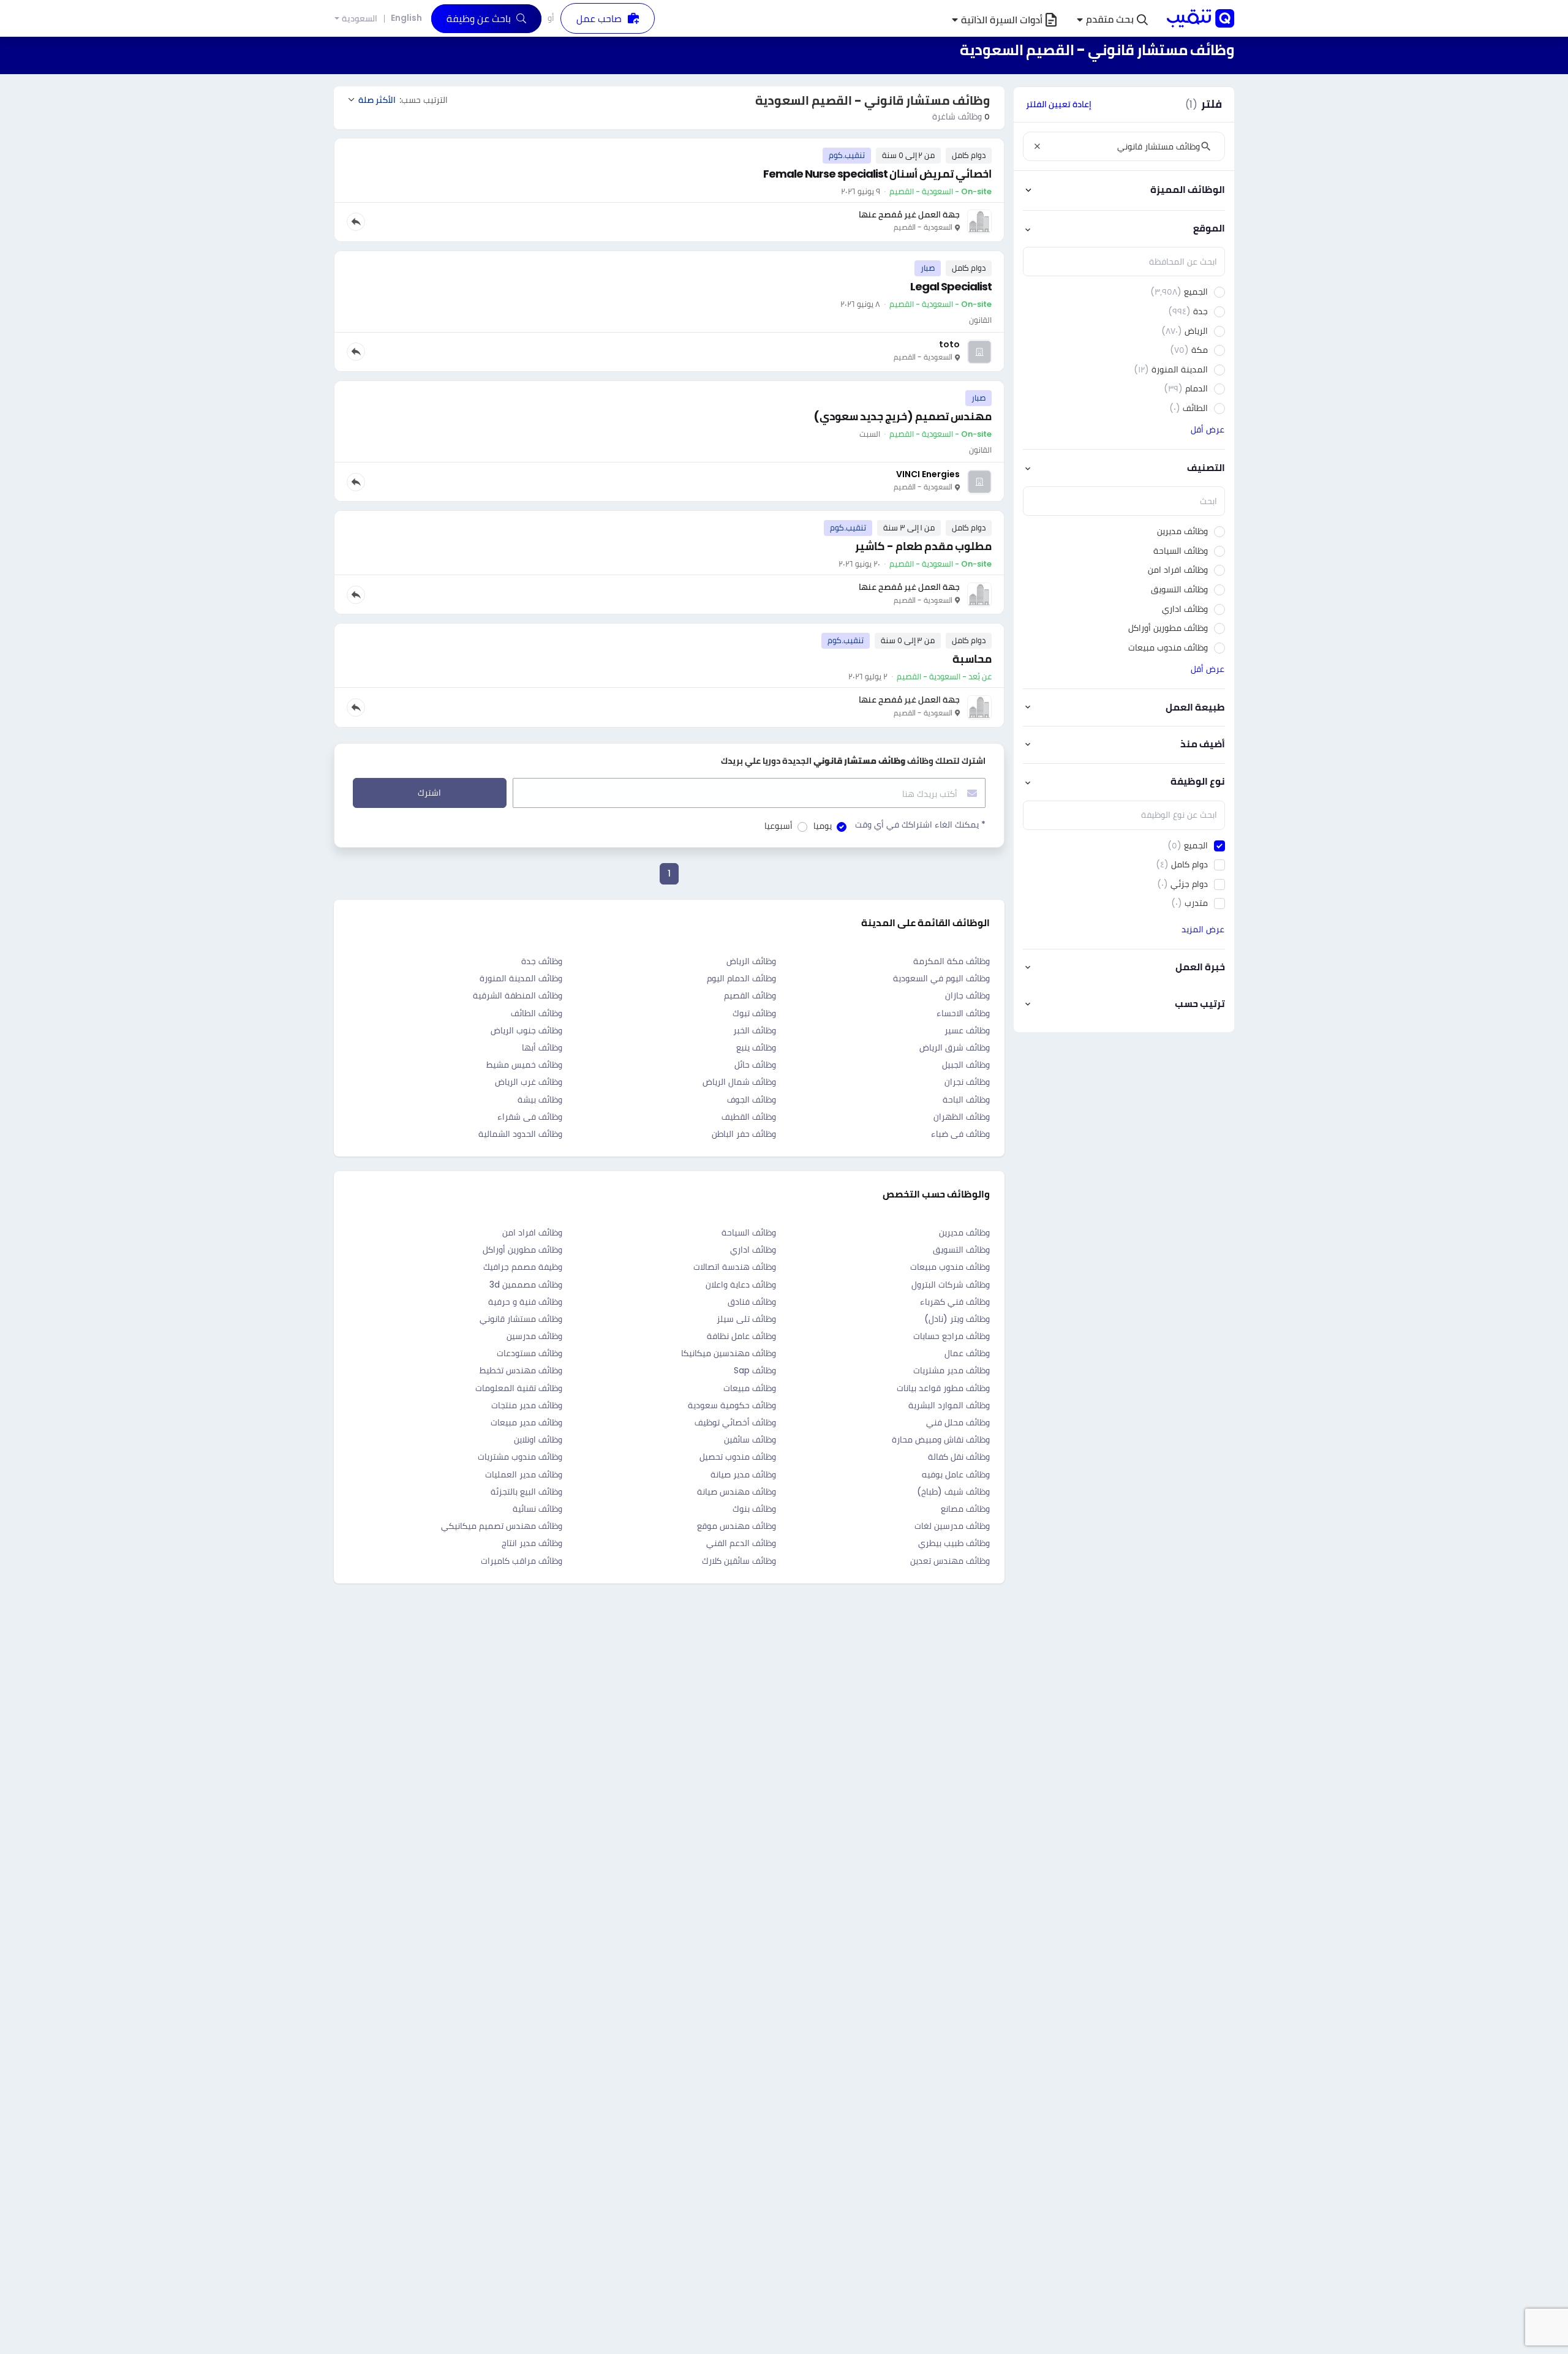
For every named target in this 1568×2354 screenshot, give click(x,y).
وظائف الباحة (966, 1100)
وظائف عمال (967, 1353)
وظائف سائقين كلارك (739, 1561)
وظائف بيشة (540, 1100)
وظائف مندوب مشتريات (520, 1457)
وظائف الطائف (537, 1013)
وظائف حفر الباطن (744, 1134)
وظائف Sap (755, 1370)
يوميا (823, 826)
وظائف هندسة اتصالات (735, 1267)
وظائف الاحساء (963, 1013)
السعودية (360, 19)
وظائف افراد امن (532, 1232)
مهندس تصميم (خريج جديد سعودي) (903, 416)
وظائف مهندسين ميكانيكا (729, 1353)
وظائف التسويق (961, 1250)
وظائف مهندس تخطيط (521, 1370)
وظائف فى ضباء (960, 1134)
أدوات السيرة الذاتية (1002, 20)
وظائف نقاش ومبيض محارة (941, 1439)
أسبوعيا (778, 826)
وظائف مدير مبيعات (526, 1422)
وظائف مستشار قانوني (521, 1319)
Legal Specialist (951, 286)
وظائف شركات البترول (951, 1285)
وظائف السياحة (749, 1232)
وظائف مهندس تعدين (950, 1561)
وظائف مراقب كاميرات (522, 1561)
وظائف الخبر (755, 1030)
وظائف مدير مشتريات (952, 1370)
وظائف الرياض (751, 961)
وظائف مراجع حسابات (952, 1336)
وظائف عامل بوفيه (956, 1474)
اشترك (429, 793)
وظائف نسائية (537, 1509)
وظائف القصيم (750, 995)
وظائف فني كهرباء (955, 1302)
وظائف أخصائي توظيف (735, 1422)
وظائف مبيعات (750, 1388)
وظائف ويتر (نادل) (957, 1319)
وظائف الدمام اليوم (741, 978)
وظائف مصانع (965, 1509)
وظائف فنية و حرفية (525, 1302)
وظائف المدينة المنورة (521, 978)
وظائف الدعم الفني (741, 1543)
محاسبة (972, 659)
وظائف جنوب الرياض (526, 1030)
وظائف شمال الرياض (739, 1082)
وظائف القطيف (749, 1117)
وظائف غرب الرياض (529, 1082)
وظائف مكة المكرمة (952, 961)
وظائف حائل (755, 1065)
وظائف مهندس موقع (737, 1526)
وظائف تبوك (754, 1013)
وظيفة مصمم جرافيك (523, 1267)
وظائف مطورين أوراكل (522, 1250)
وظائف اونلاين (538, 1439)
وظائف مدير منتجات (527, 1405)
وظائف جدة (542, 961)
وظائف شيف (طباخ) (953, 1492)
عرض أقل (1208, 429)
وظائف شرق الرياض (955, 1047)
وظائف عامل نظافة (741, 1336)
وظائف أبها (542, 1047)
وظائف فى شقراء (530, 1117)
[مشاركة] (356, 222)
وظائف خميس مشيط (524, 1065)
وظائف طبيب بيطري (954, 1543)
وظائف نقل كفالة (959, 1457)
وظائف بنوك (754, 1509)
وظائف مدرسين (534, 1336)
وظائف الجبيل (966, 1065)
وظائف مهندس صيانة (737, 1492)
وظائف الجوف (752, 1100)
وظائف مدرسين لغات (952, 1526)
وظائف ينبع (756, 1047)
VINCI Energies (928, 474)
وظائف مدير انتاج (532, 1543)
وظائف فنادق (752, 1302)
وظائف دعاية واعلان (741, 1285)
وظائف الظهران (962, 1117)
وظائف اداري (753, 1250)
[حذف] (1037, 146)
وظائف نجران (967, 1082)
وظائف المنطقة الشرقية (518, 995)
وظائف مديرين (964, 1232)
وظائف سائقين (750, 1439)
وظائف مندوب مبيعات (950, 1267)
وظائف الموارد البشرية (949, 1405)
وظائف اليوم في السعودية (941, 978)
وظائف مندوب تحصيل (738, 1457)
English (406, 18)
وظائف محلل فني (958, 1422)
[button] (1112, 20)
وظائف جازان (967, 995)
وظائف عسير (967, 1030)
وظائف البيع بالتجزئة (526, 1492)
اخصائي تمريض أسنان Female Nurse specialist (877, 174)
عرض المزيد (1203, 929)
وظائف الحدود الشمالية (520, 1134)
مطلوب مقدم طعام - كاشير (923, 546)
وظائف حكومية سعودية (732, 1405)
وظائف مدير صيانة (743, 1474)
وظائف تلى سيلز (746, 1319)
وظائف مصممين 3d (526, 1285)
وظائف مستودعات (530, 1353)
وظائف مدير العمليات (524, 1474)
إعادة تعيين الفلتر (1059, 104)
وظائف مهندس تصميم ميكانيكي (502, 1526)
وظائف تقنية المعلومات (519, 1388)
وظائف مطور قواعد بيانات (943, 1388)
